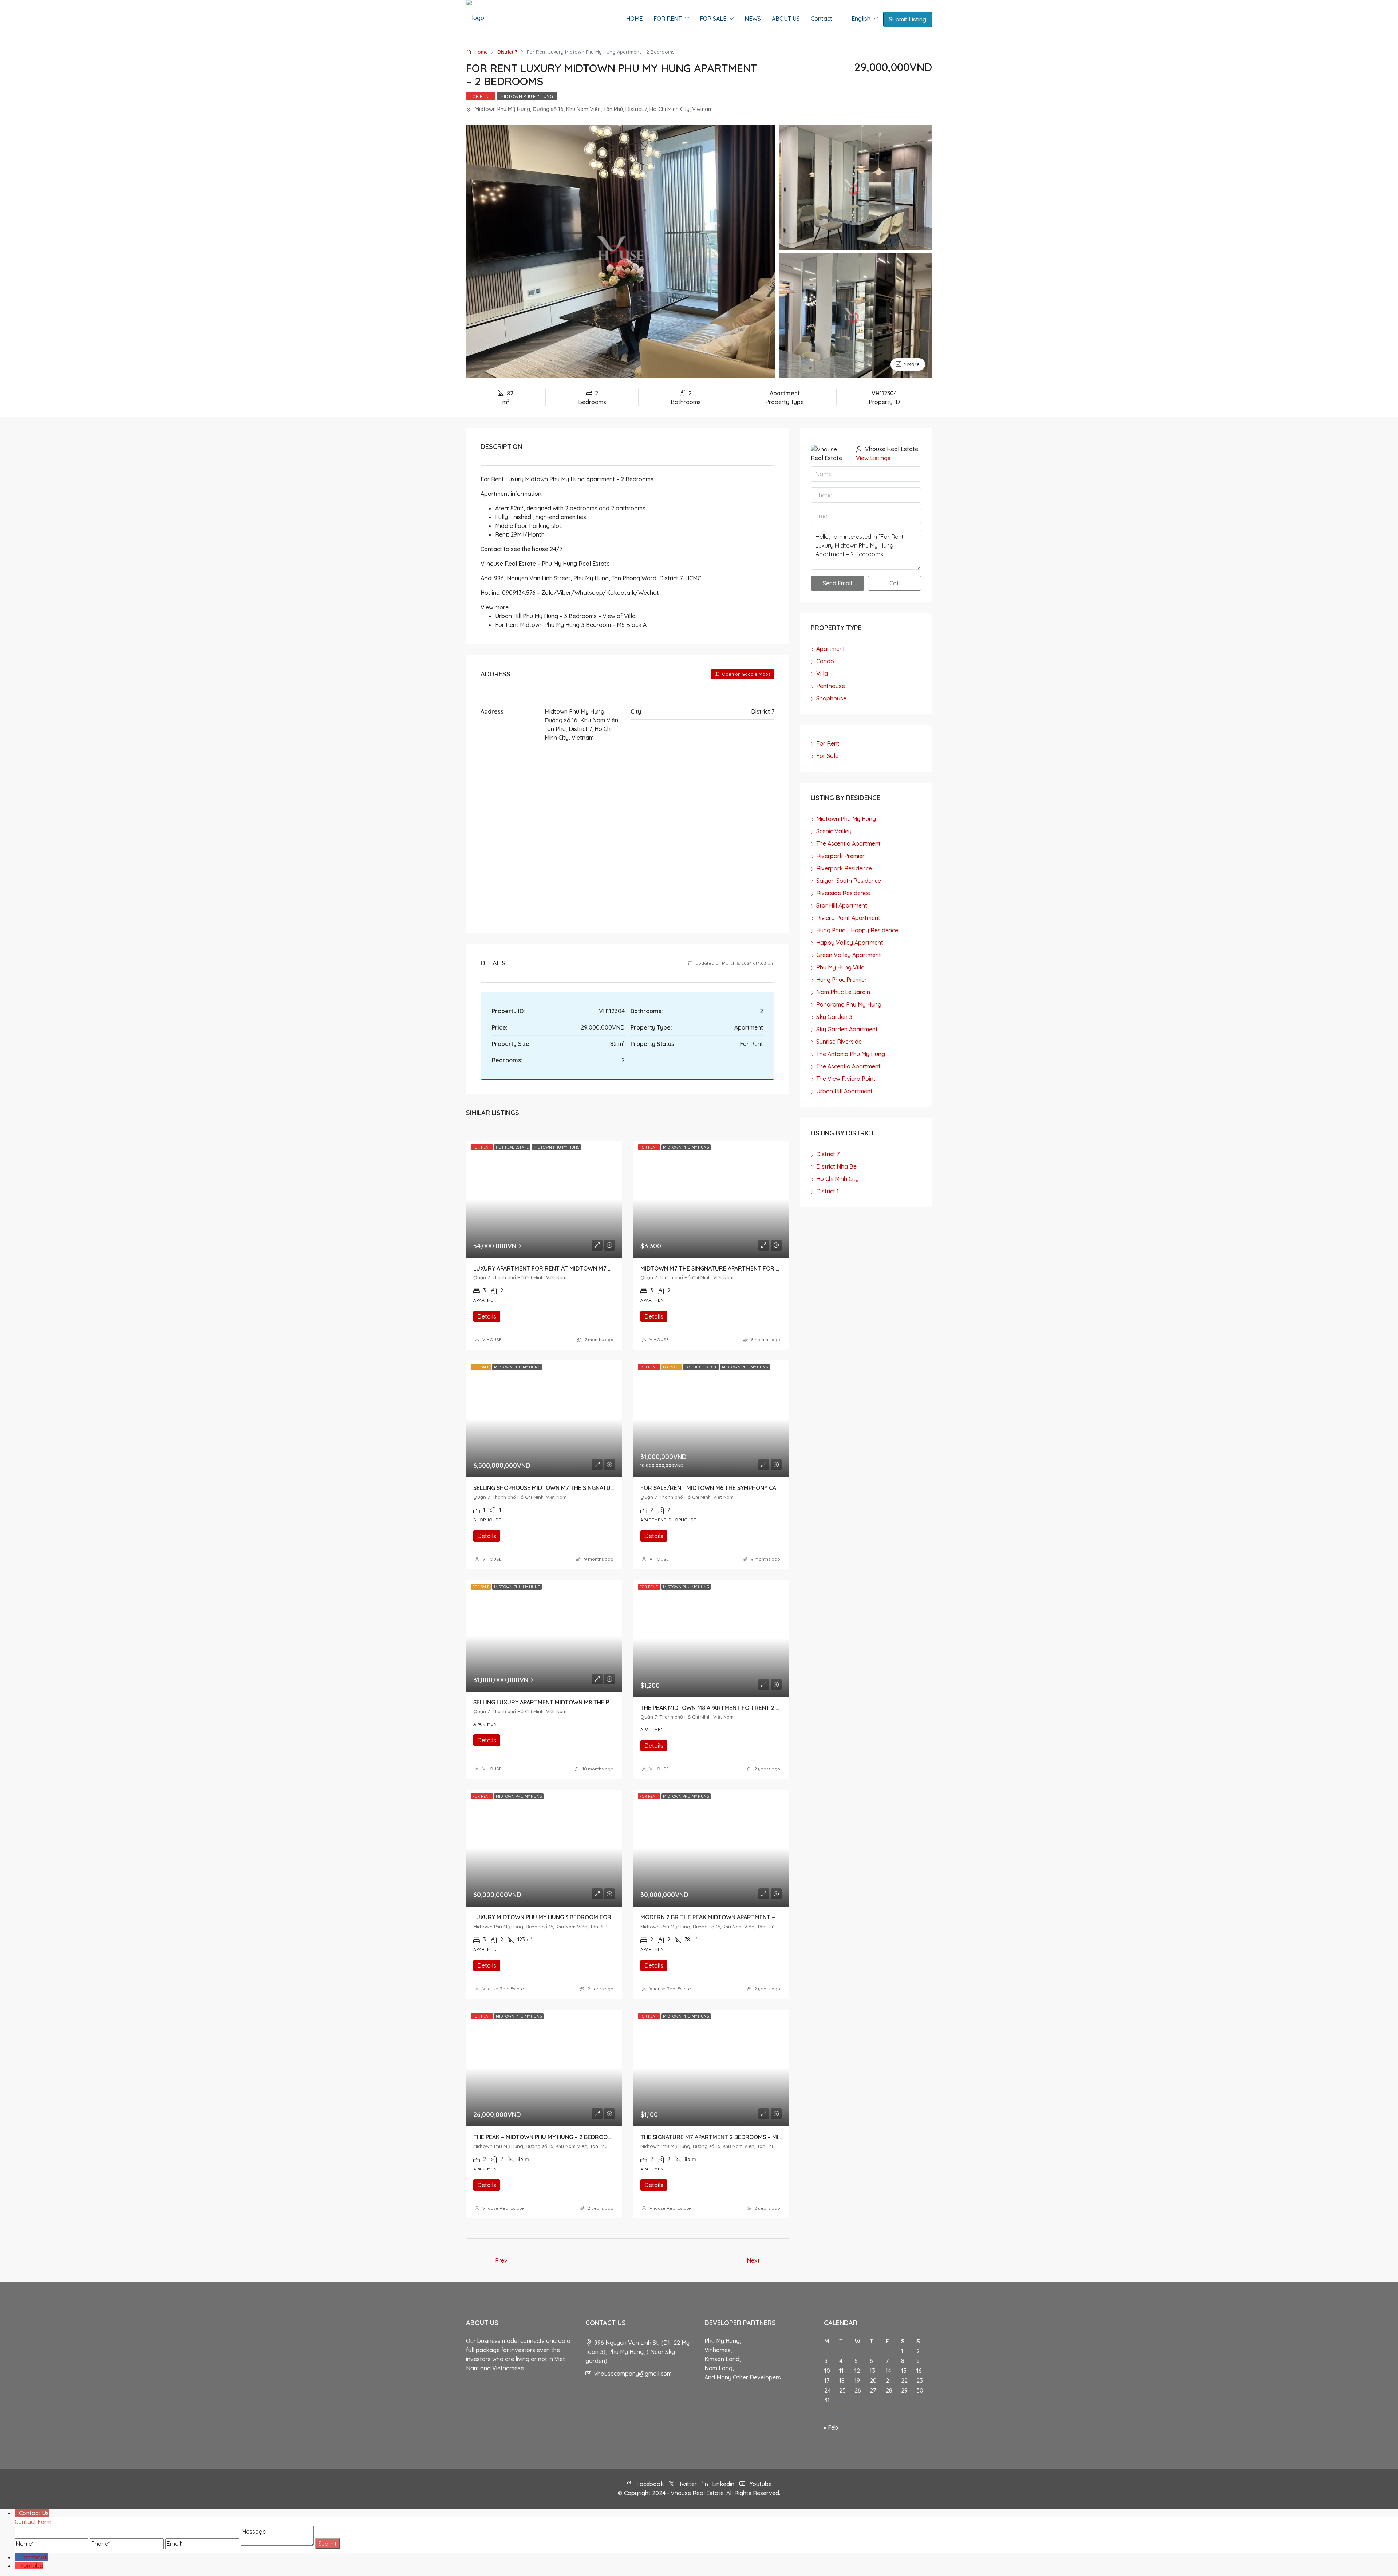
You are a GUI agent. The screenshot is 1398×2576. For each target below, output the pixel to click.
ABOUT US (786, 19)
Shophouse (831, 698)
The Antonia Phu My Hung (851, 1054)
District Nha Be (836, 1166)
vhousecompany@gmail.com (633, 2374)
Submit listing (908, 19)
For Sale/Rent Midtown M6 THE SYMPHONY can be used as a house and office (756, 1488)
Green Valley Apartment (849, 955)
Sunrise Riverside (839, 1042)
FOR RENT (668, 19)
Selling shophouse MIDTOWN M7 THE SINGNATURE (546, 1488)
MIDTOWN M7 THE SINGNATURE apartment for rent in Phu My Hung (739, 1268)
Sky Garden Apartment (847, 1029)
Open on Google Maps (746, 674)
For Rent (480, 96)
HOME (634, 19)
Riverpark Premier (840, 856)
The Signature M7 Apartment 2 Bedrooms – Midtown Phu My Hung (740, 2137)
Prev (501, 2260)
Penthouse (831, 686)
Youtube (760, 2484)
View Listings (873, 458)
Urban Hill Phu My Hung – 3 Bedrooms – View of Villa (565, 616)
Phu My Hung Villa (840, 967)
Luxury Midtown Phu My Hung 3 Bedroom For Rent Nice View (565, 1917)
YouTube (32, 2566)
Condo (825, 661)
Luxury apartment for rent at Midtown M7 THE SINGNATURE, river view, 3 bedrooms (601, 1268)
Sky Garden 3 (834, 1017)
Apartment (831, 649)
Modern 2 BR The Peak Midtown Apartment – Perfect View (728, 1917)
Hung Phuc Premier (842, 980)
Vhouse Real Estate (503, 1989)
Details (487, 1316)
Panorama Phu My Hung (849, 1004)
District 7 (507, 52)
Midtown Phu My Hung (527, 96)
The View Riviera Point (846, 1079)
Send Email (837, 583)
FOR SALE (713, 19)
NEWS (753, 19)
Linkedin (723, 2484)
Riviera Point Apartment (848, 918)
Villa (822, 673)
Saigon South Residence (849, 881)
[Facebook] (17, 2557)
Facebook (650, 2484)
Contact (822, 19)
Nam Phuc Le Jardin (843, 992)
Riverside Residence (843, 893)
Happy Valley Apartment (850, 943)
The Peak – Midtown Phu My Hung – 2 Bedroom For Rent (558, 2137)
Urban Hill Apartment (844, 1091)
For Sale (827, 756)
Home (481, 52)
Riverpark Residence (844, 868)
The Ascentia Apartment (848, 843)
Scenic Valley (834, 831)
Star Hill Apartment (842, 905)
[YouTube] (17, 2566)
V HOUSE (492, 1340)
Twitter (688, 2484)
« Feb (831, 2427)
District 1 (828, 1191)
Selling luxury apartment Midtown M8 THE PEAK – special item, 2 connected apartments (607, 1702)
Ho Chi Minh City (838, 1179)
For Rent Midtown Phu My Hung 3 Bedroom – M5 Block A (571, 625)
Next (753, 2260)
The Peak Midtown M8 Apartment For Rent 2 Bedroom (722, 1708)
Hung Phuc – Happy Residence (857, 930)
